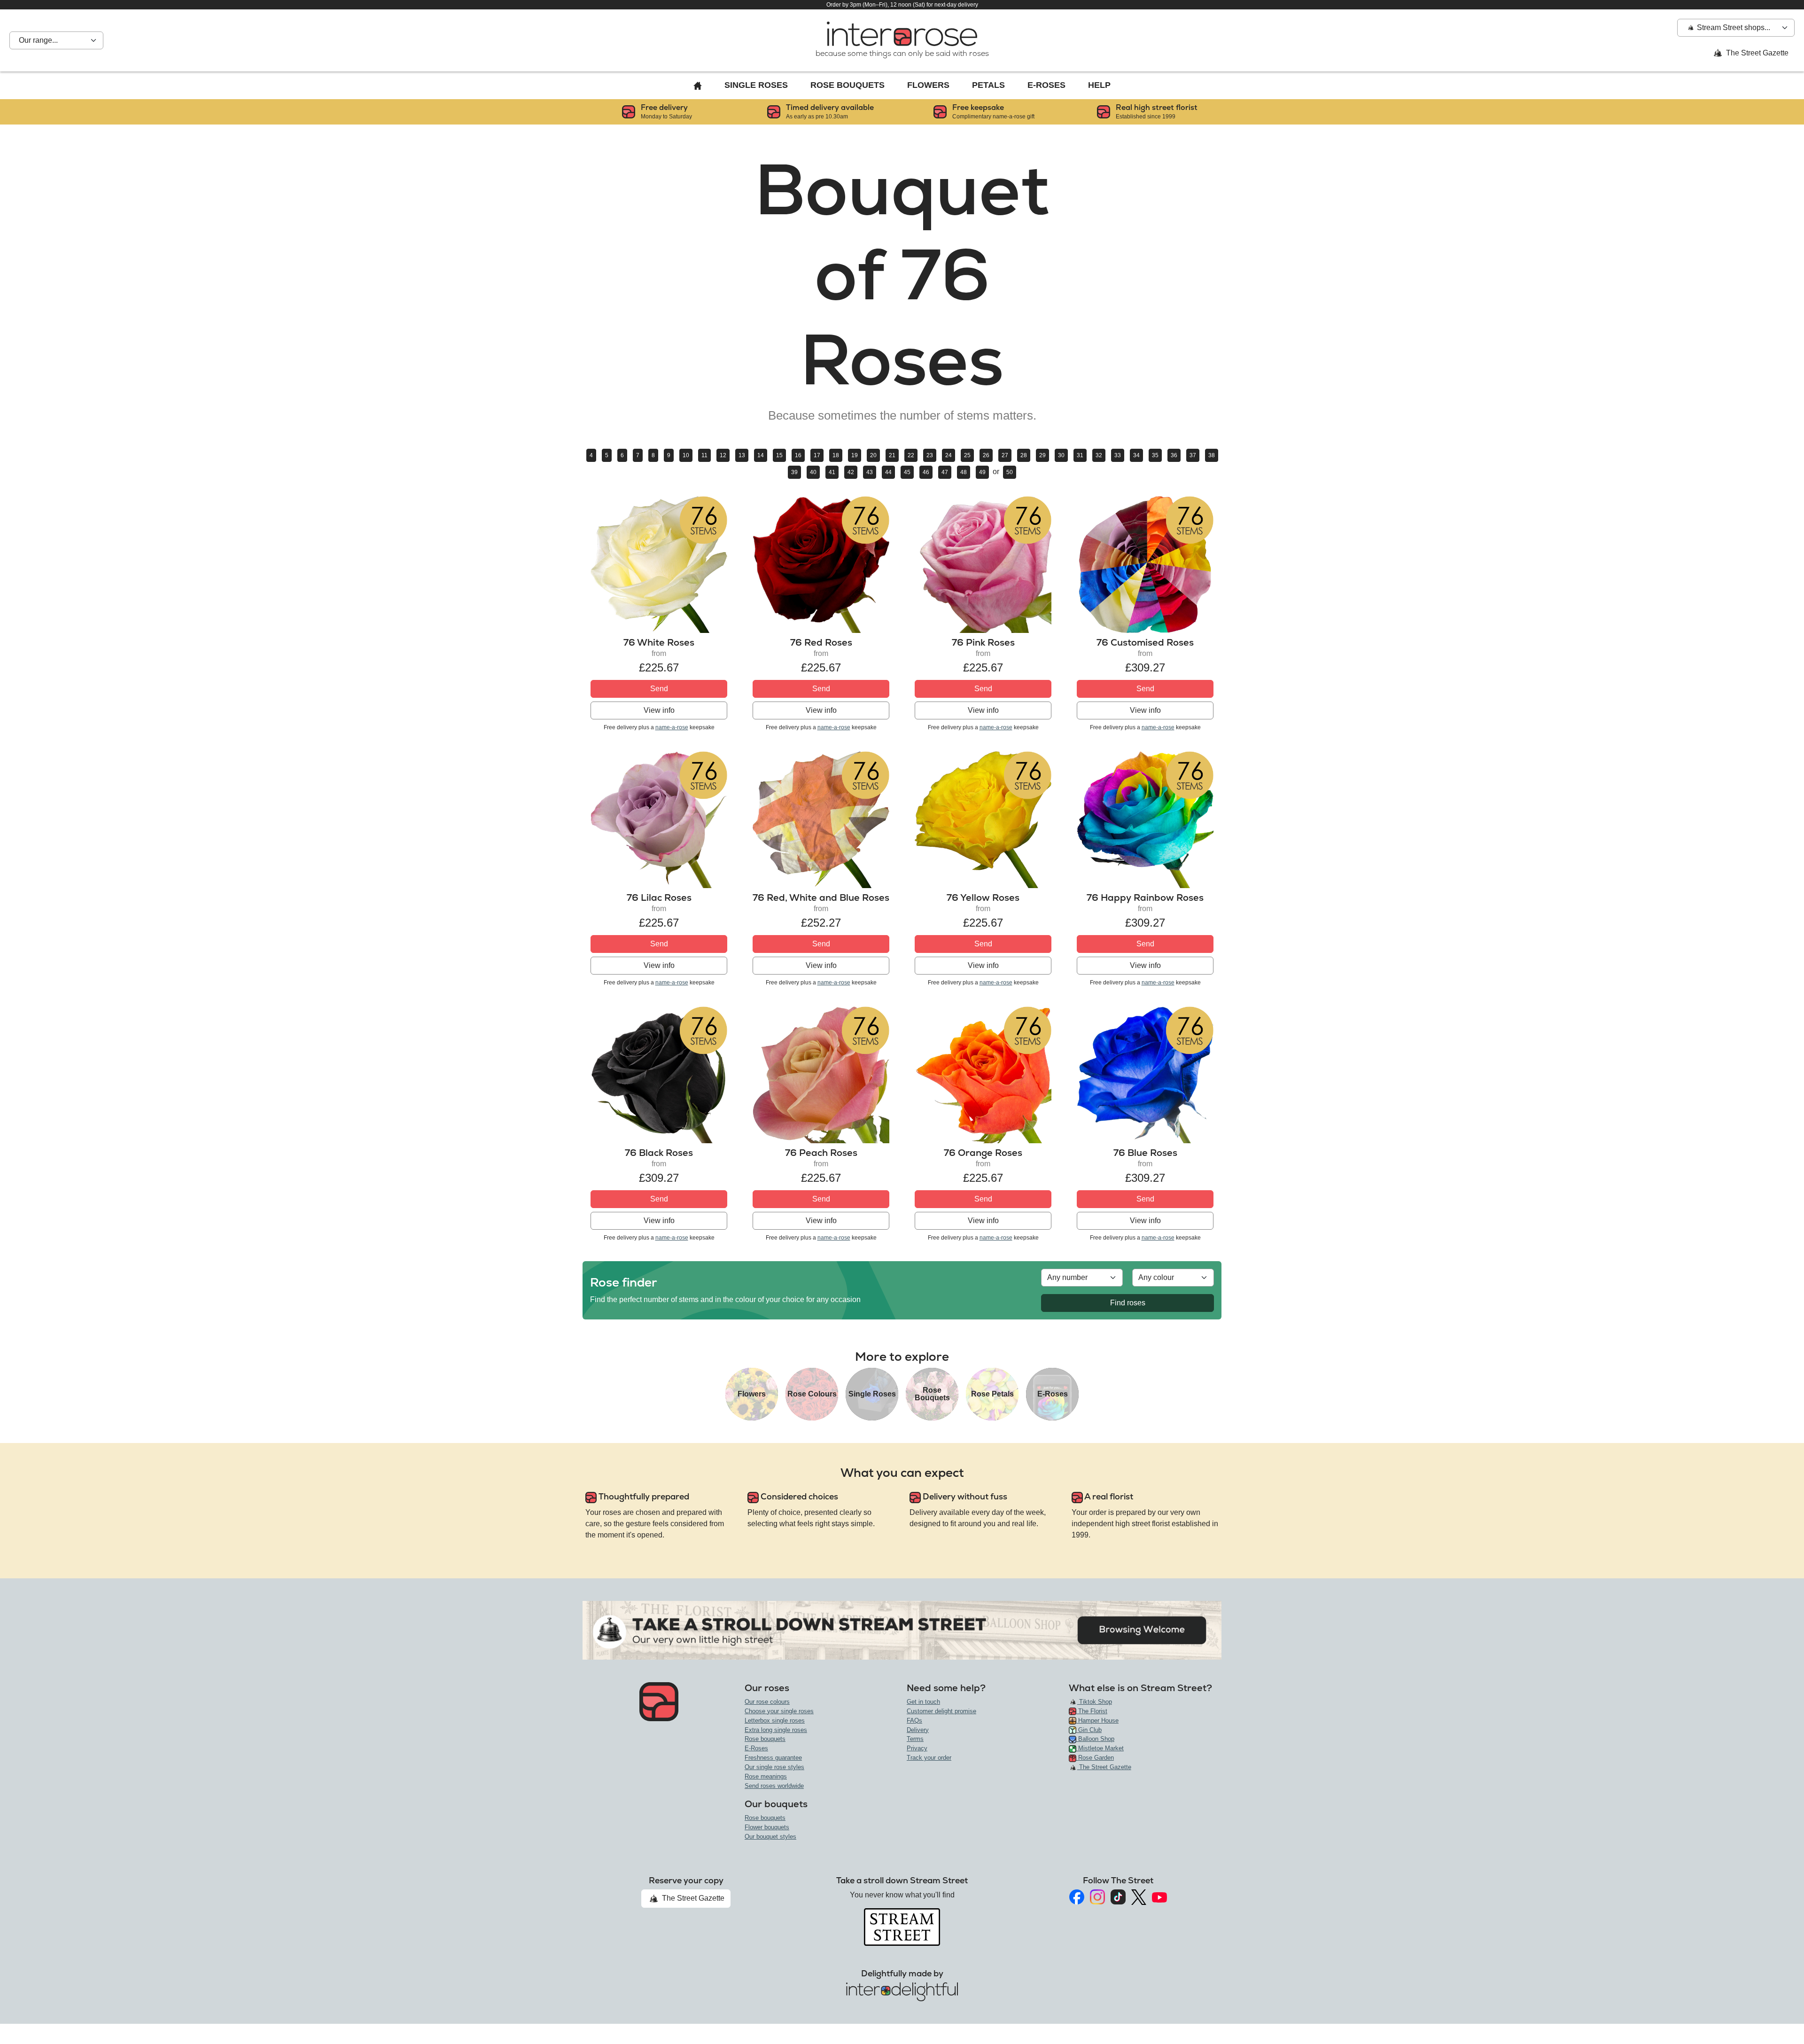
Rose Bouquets (848, 85)
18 (836, 455)
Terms (915, 1739)
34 (1136, 455)
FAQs (914, 1720)
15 (779, 455)
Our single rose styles (774, 1767)
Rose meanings (766, 1776)
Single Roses (756, 85)
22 (911, 455)
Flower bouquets (767, 1827)
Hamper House (1097, 1720)
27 (1005, 455)
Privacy (917, 1748)
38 (1212, 455)
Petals (988, 85)
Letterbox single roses (775, 1720)
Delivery (918, 1730)
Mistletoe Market (1100, 1748)
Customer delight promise (941, 1711)
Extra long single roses (776, 1730)
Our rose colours (767, 1702)
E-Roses (1046, 85)
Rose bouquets (765, 1739)
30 (1061, 455)
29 (1042, 455)
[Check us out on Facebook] (1077, 1897)
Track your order (929, 1758)
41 (832, 472)
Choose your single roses (779, 1711)
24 (949, 455)
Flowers (928, 85)
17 (817, 455)
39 (794, 472)
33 (1118, 455)
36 (1174, 455)
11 (704, 455)
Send (659, 689)
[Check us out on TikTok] (1118, 1897)
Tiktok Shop (1095, 1702)
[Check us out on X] (1139, 1897)
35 (1155, 455)
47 (945, 472)
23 (930, 455)
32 (1099, 455)
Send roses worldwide (774, 1786)
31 (1080, 455)
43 (870, 472)
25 (967, 455)
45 (907, 472)
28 (1024, 455)
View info (659, 710)
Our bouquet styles (770, 1837)
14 (761, 455)
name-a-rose (672, 727)
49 (982, 472)
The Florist (1092, 1711)
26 (986, 455)
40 (813, 472)
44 (888, 472)
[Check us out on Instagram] (1097, 1897)
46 (926, 472)
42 (851, 472)
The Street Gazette (1756, 53)
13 (742, 455)
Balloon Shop (1095, 1739)
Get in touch (923, 1702)
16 (798, 455)
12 (723, 455)
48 (964, 472)
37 (1193, 455)
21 (892, 455)
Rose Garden (1095, 1758)
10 (686, 455)
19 (855, 455)
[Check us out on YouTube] (1159, 1897)
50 (1010, 472)
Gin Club (1089, 1730)
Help (1099, 85)
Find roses (1128, 1303)
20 (873, 455)
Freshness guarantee (773, 1758)
